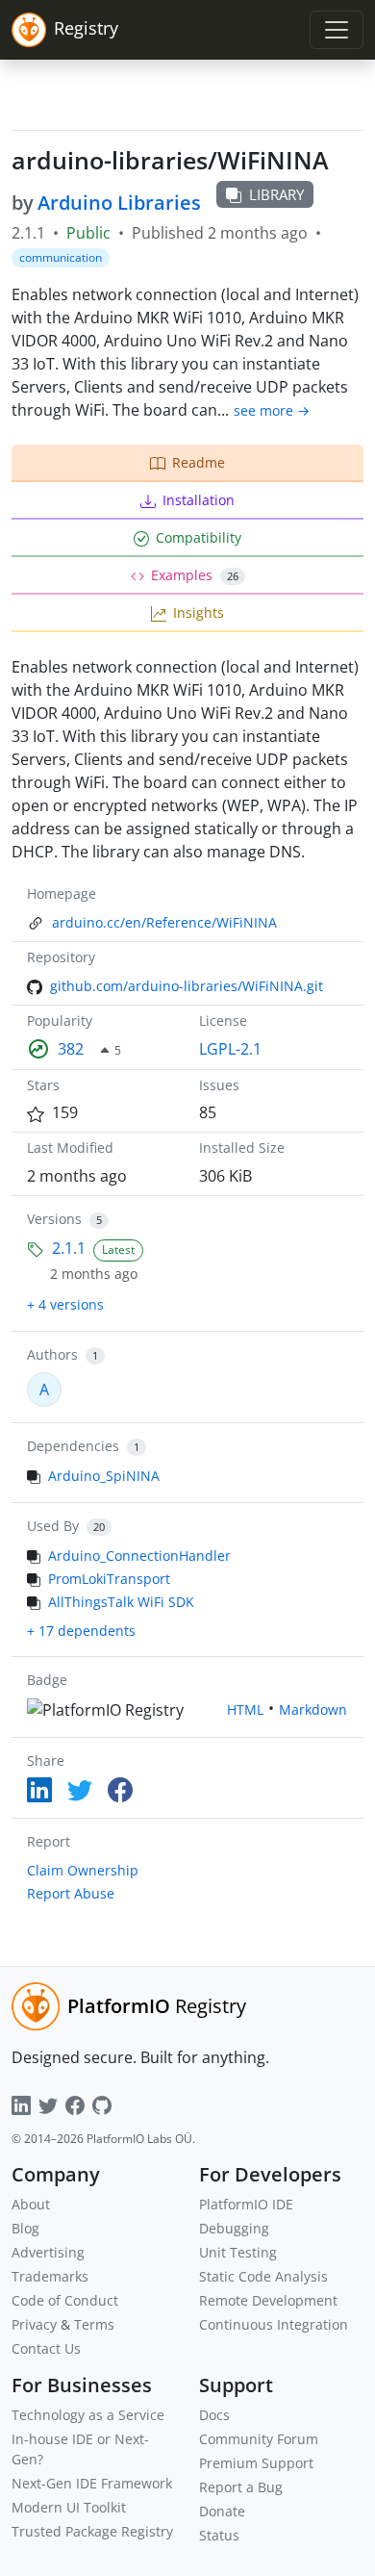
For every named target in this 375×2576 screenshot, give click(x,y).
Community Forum (259, 2439)
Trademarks (50, 2276)
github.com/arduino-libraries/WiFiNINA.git (187, 986)
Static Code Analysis (263, 2276)
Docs (214, 2415)
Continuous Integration (274, 2324)
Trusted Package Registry (92, 2531)
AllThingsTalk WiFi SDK (121, 1602)
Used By (53, 1526)
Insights (199, 612)
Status (219, 2535)
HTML (245, 1709)
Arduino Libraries (119, 203)
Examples (195, 575)
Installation (199, 500)
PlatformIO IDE (246, 2204)
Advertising (48, 2252)
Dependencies (73, 1446)
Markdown (313, 1709)
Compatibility (199, 537)
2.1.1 (69, 1248)
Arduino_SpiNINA (104, 1476)
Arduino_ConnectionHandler (139, 1556)
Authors (52, 1354)
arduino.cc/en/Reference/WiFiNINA (164, 922)
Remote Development (268, 2300)
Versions (54, 1219)
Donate (222, 2511)
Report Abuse (71, 1893)
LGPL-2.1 (230, 1049)
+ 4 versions (65, 1304)
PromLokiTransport (109, 1579)
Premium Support (256, 2463)
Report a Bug (241, 2487)
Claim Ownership (83, 1870)
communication (61, 257)
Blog (25, 2228)
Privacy (34, 2324)
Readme (199, 462)
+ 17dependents (81, 1631)
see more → (272, 410)
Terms (94, 2324)
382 (71, 1049)
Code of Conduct (65, 2300)
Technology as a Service (88, 2415)
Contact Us (46, 2348)
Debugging (234, 2228)
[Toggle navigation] (337, 30)
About (31, 2204)
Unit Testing (238, 2252)
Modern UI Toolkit (69, 2507)
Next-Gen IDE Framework (92, 2483)
